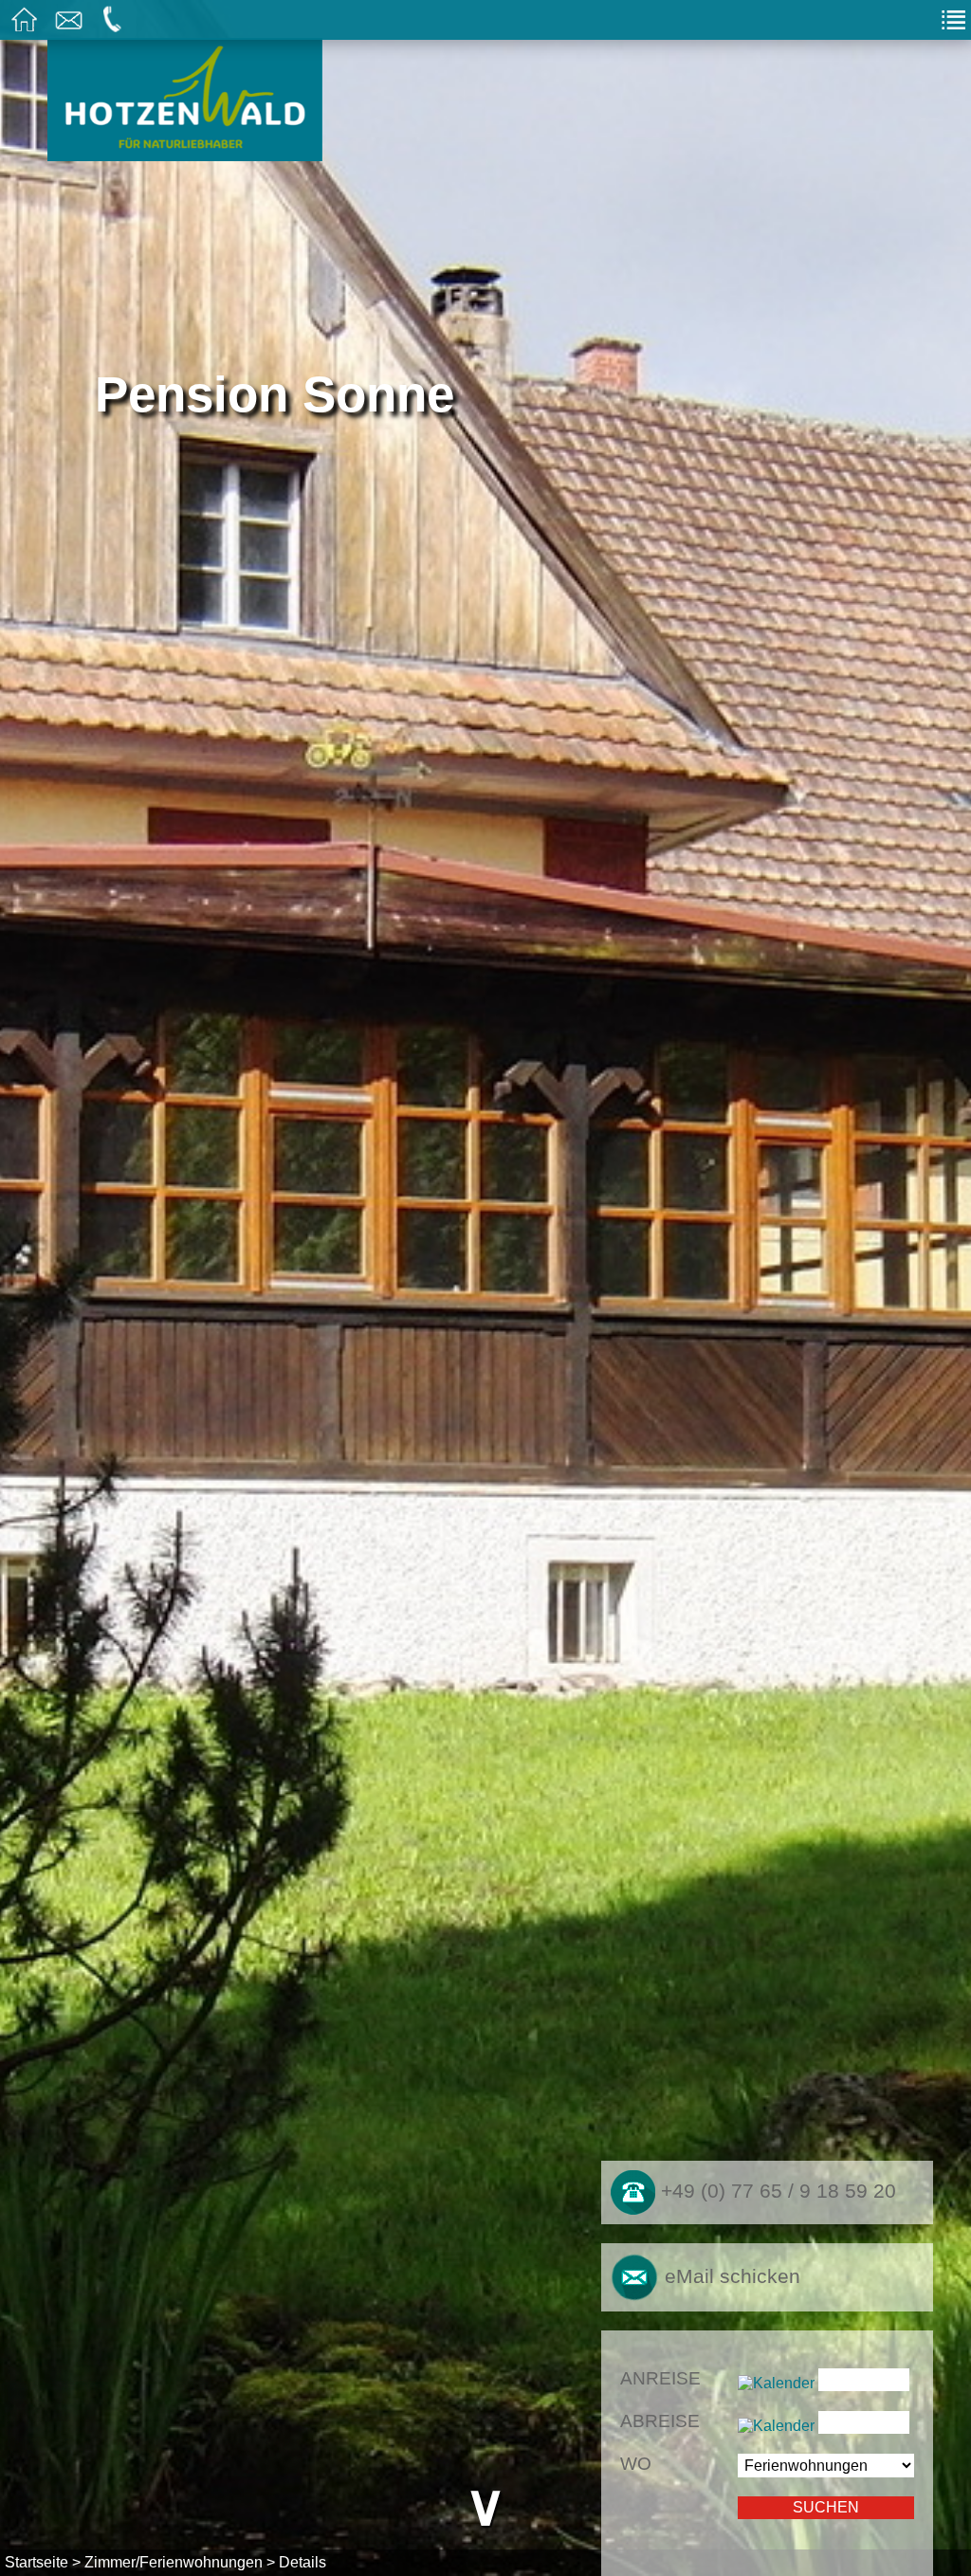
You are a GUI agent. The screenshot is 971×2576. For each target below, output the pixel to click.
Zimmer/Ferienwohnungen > (180, 2562)
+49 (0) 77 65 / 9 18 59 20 (776, 2191)
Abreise (660, 2421)
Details (302, 2562)
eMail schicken (730, 2275)
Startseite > (43, 2562)
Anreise (660, 2378)
